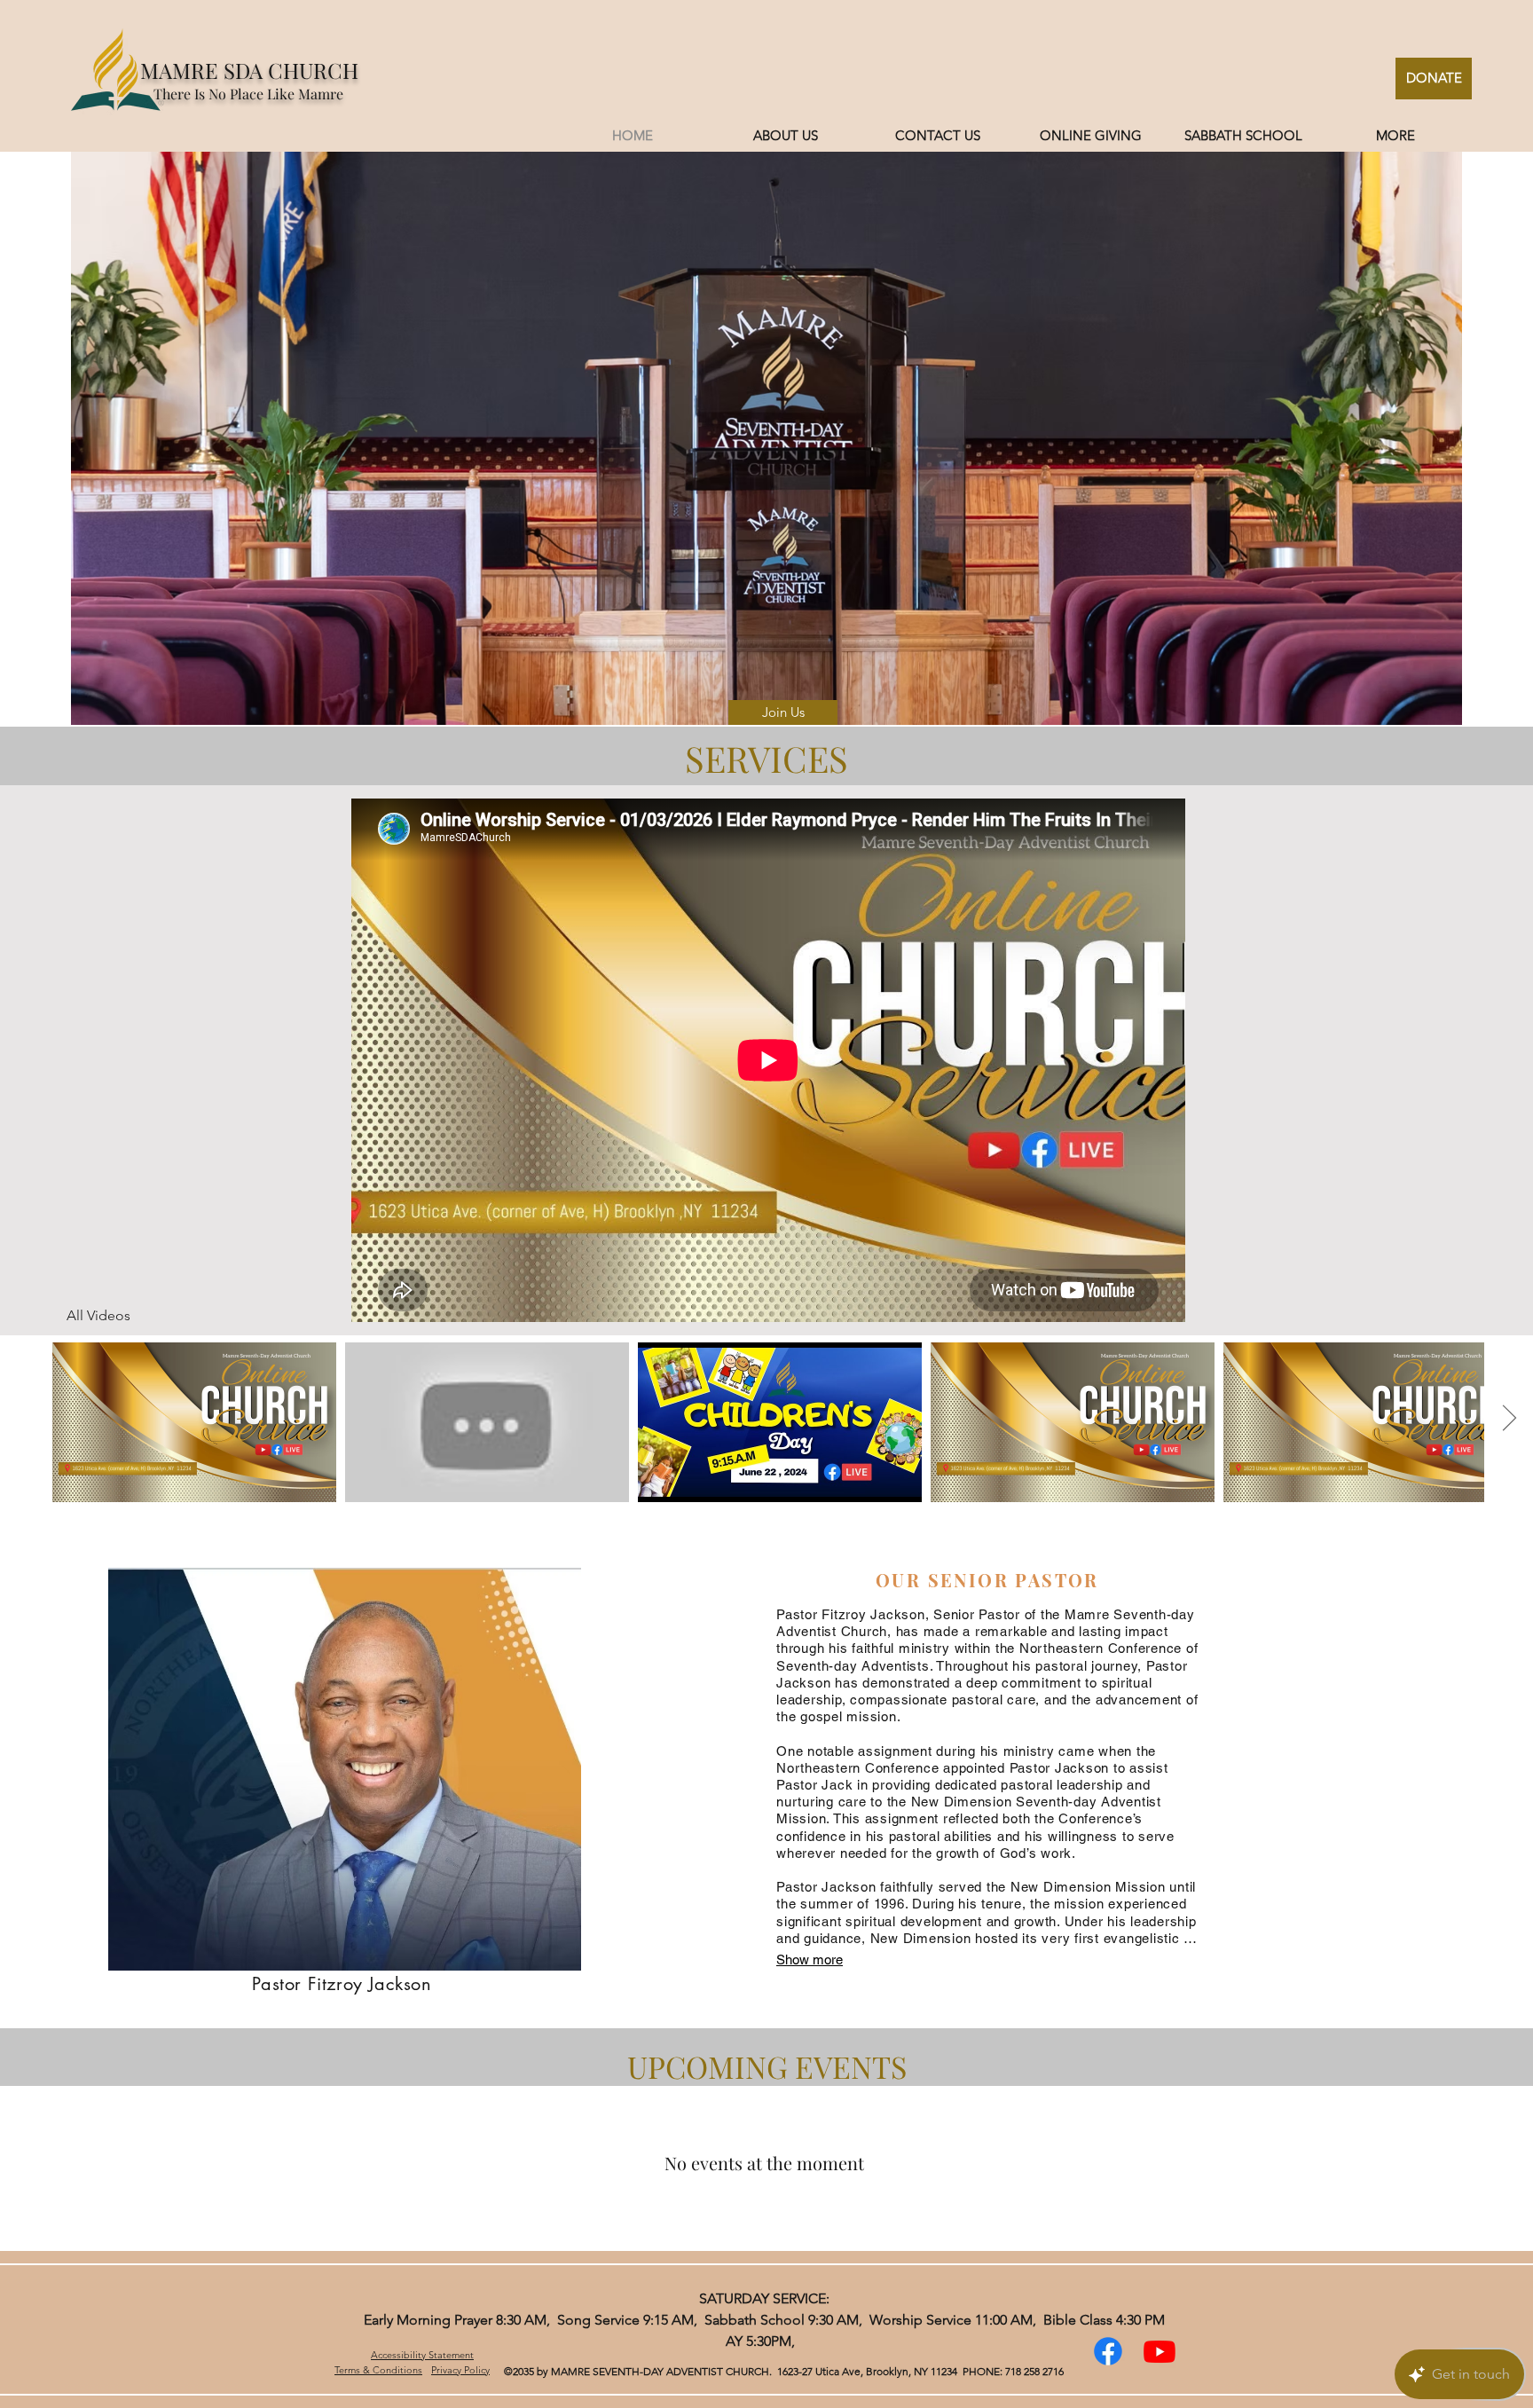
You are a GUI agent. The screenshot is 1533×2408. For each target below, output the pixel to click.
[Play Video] (194, 1422)
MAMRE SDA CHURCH (249, 70)
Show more (810, 1959)
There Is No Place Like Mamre (248, 94)
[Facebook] (1108, 2351)
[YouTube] (1160, 2351)
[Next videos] (1509, 1419)
